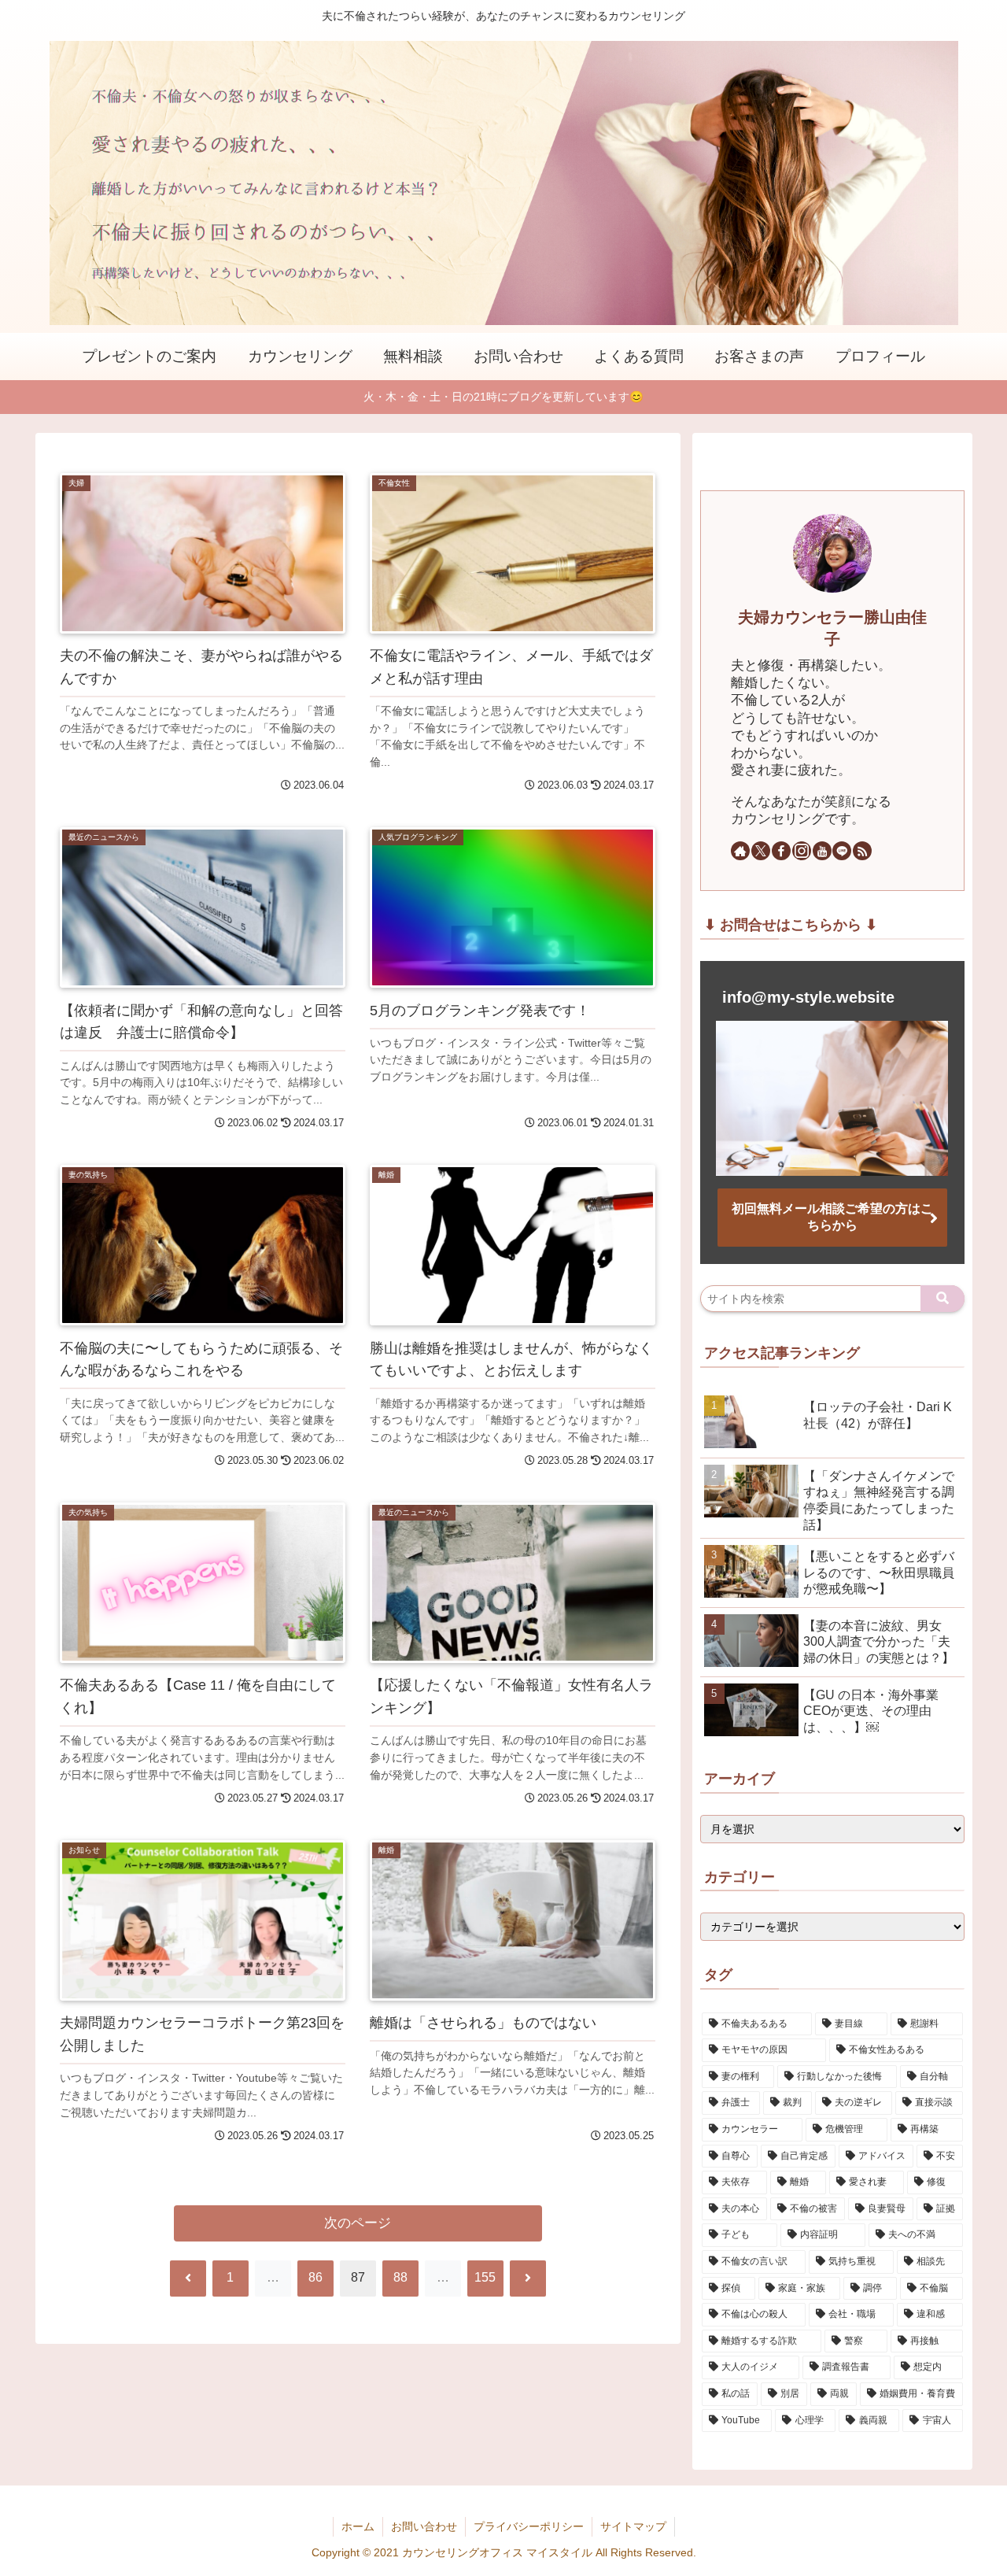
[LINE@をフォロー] (842, 851)
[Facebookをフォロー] (781, 851)
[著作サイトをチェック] (740, 851)
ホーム (358, 2526)
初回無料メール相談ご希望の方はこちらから (832, 1217)
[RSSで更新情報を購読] (862, 851)
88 (400, 2277)
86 (315, 2277)
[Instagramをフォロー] (802, 851)
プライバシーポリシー (529, 2526)
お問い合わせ (424, 2526)
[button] (942, 1299)
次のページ (358, 2223)
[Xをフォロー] (761, 851)
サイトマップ (633, 2526)
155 (485, 2277)
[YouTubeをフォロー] (822, 851)
